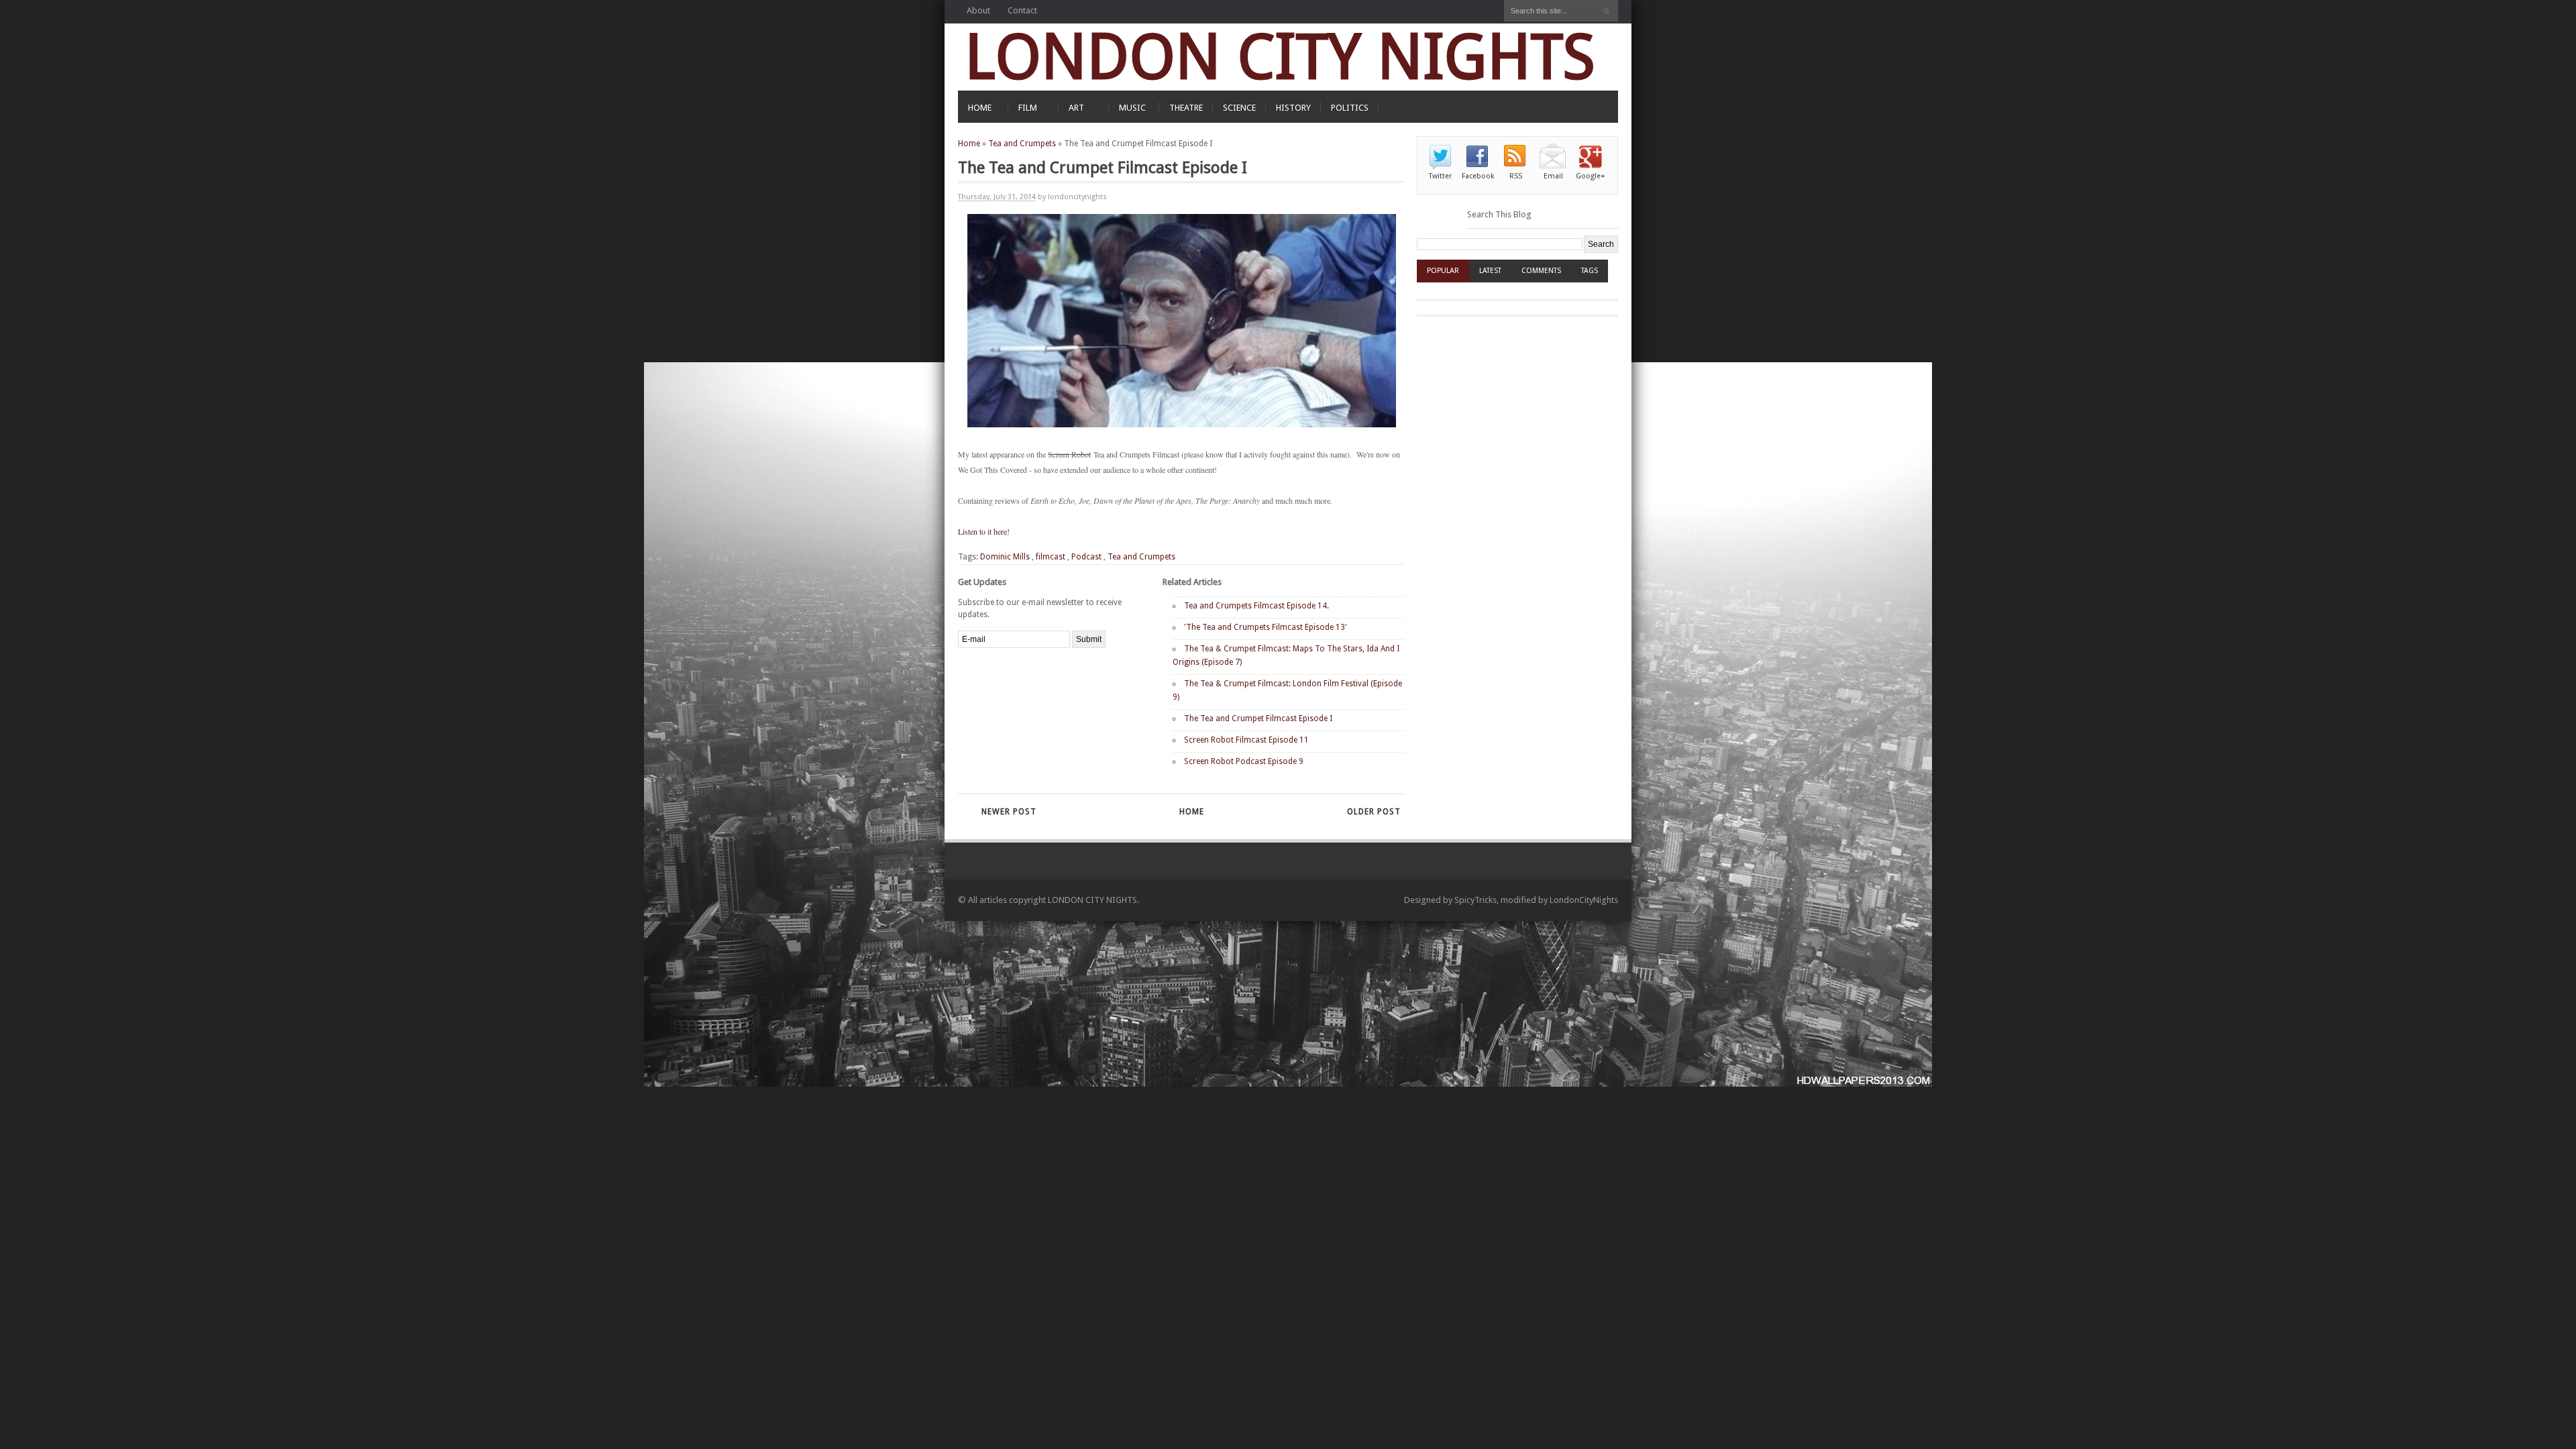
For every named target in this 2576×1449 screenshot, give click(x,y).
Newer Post (1009, 812)
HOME (980, 108)
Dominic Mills (1005, 557)
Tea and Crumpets (1022, 144)
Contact (1022, 10)
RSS (1516, 176)
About (978, 10)
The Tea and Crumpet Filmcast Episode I (1258, 718)
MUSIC (1132, 108)
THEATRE (1186, 108)
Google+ (1591, 176)
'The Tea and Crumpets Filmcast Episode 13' (1266, 627)
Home (969, 144)
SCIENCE (1239, 108)
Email (1553, 176)
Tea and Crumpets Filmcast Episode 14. (1256, 606)
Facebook (1478, 176)
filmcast (1051, 557)
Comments (1541, 271)
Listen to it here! (984, 531)
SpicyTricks (1475, 900)
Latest (1490, 271)
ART (1076, 108)
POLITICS (1350, 108)
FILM (1028, 108)
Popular (1443, 271)
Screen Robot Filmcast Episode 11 (1246, 740)
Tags (1590, 271)
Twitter (1440, 176)
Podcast (1086, 557)
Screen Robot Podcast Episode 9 (1244, 761)
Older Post (1374, 812)
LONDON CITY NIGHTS (1280, 57)
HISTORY (1293, 108)
